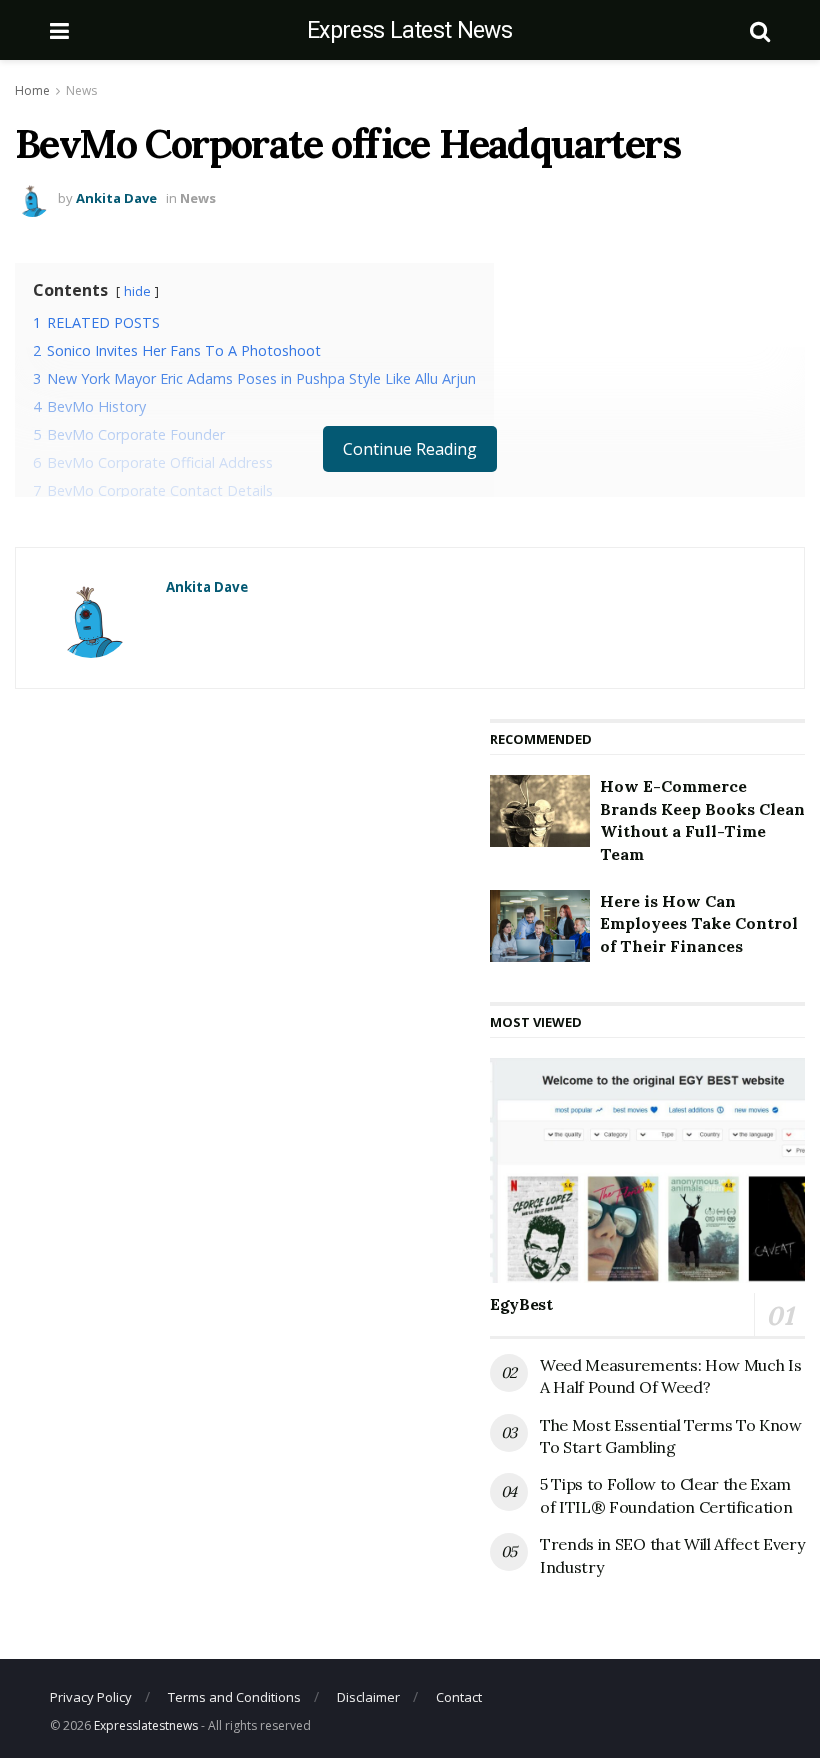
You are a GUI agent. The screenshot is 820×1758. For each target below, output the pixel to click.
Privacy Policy (91, 1697)
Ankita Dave (116, 198)
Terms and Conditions (234, 1697)
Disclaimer (368, 1697)
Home (32, 90)
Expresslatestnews (146, 1725)
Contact (459, 1697)
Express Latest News (409, 30)
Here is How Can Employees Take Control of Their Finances (699, 923)
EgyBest (521, 1304)
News (81, 90)
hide (137, 291)
